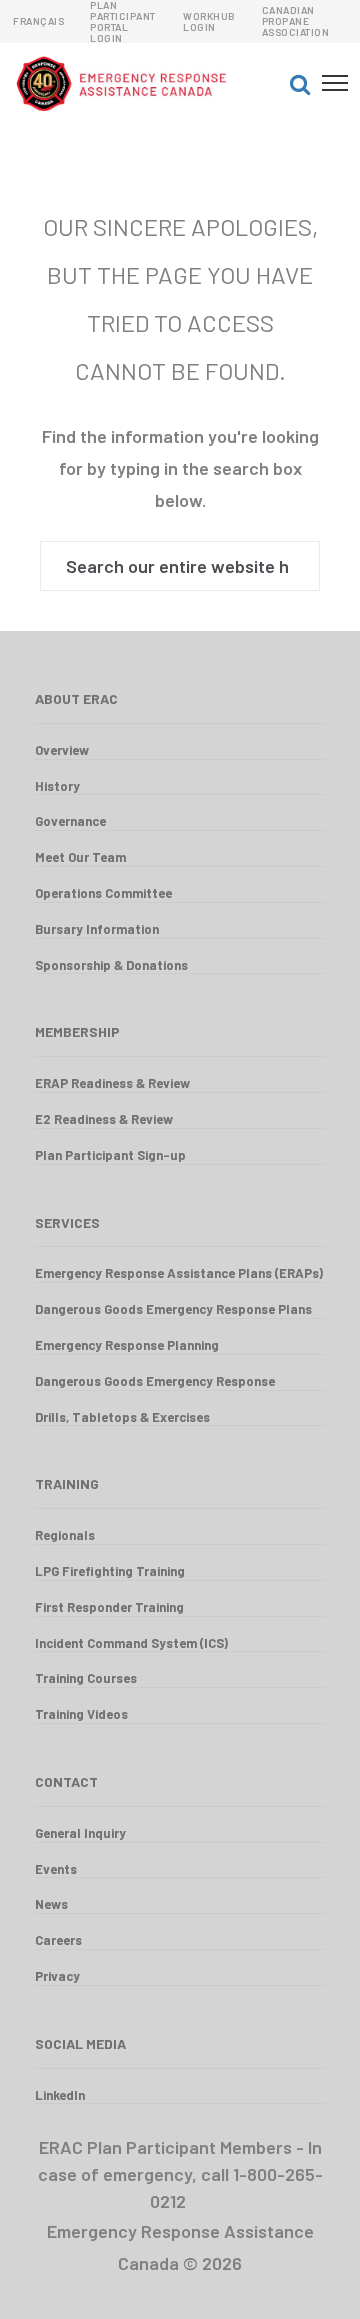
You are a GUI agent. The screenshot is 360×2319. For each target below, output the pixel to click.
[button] (300, 83)
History (57, 786)
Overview (62, 750)
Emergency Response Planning (127, 1345)
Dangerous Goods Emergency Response (155, 1381)
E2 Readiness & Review (104, 1119)
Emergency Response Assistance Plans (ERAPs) (179, 1273)
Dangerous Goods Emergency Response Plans (173, 1309)
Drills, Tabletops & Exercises (122, 1417)
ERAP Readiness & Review (112, 1083)
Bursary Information (97, 929)
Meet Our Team (80, 857)
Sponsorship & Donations (111, 965)
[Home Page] (143, 83)
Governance (70, 821)
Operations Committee (103, 893)
